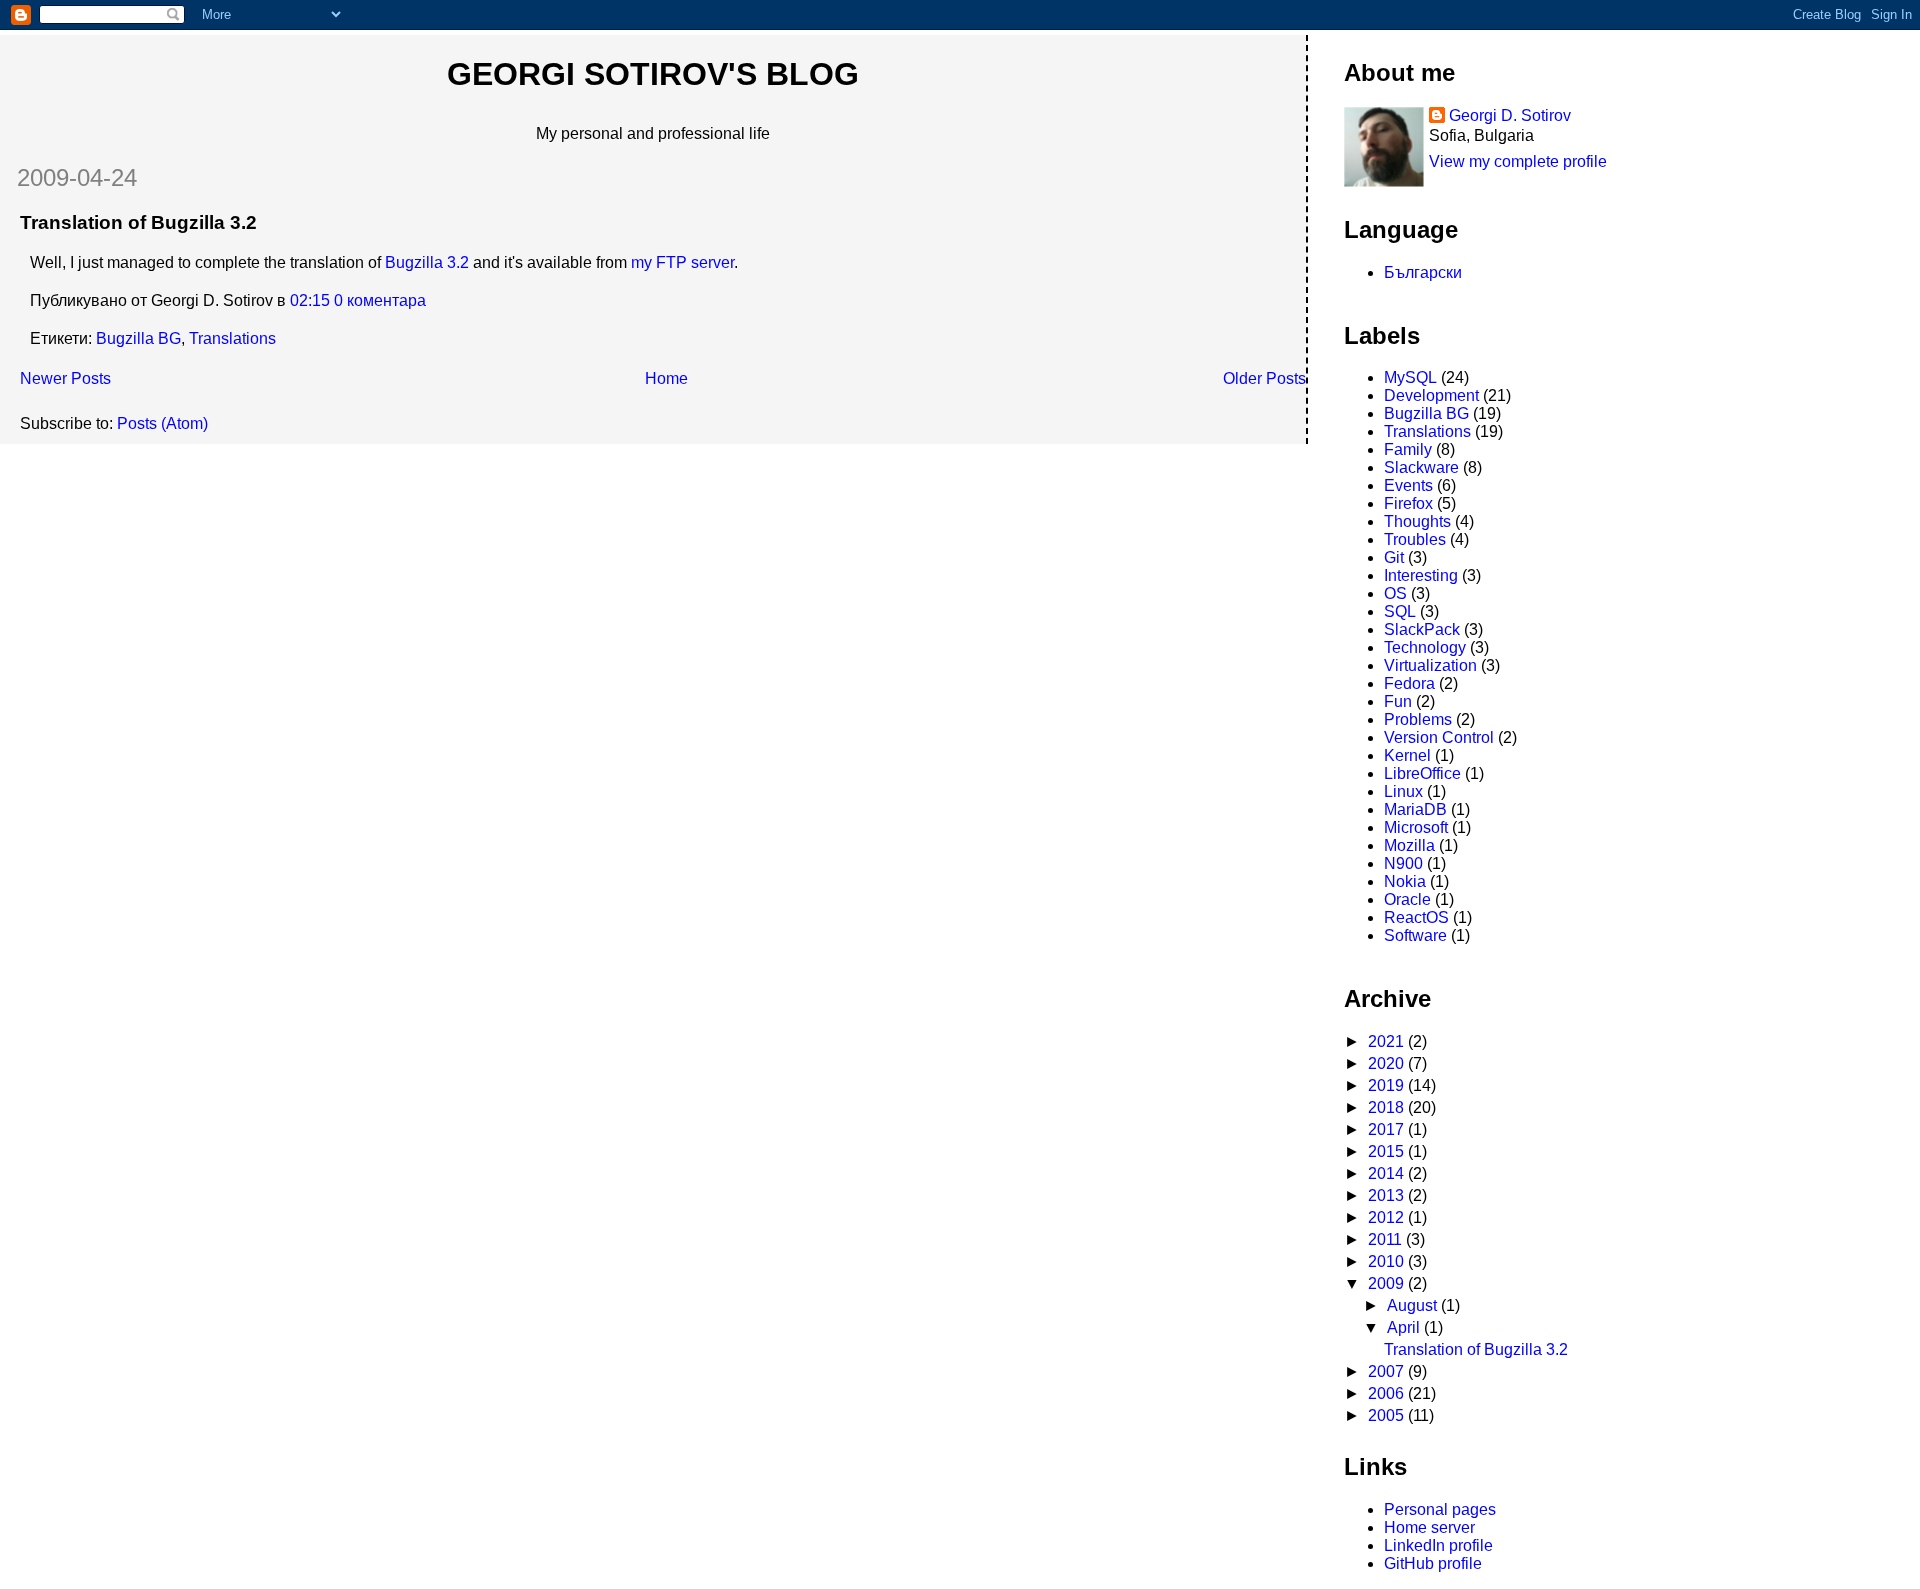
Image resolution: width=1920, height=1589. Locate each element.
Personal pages (1440, 1509)
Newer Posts (65, 378)
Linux (1403, 791)
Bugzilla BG (138, 338)
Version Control (1439, 737)
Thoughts (1417, 521)
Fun (1398, 701)
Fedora (1409, 683)
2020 (1388, 1063)
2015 (1388, 1151)
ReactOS (1416, 917)
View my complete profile (1518, 161)
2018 (1388, 1107)
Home (666, 378)
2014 (1388, 1173)
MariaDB (1415, 809)
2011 (1387, 1239)
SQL (1400, 611)
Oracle (1407, 899)
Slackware (1421, 467)
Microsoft (1416, 827)
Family (1408, 449)
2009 (1388, 1283)
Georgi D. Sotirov (1510, 115)
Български (1423, 272)
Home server (1429, 1527)
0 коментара (380, 300)
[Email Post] (432, 300)
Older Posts (1264, 378)
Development (1431, 395)
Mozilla (1409, 845)
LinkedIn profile (1438, 1545)
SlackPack (1422, 629)
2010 (1388, 1261)
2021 (1388, 1041)
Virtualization (1430, 665)
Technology (1425, 647)
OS (1395, 593)
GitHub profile (1433, 1563)
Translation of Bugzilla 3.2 (138, 222)
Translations (232, 338)
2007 (1388, 1371)
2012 (1388, 1217)
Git (1394, 557)
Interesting (1421, 575)
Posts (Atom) (162, 423)
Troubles (1415, 539)
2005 (1388, 1415)
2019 (1388, 1085)
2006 (1388, 1393)
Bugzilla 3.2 (427, 262)
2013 (1388, 1195)
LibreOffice (1422, 773)
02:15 (310, 300)
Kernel (1407, 755)
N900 (1403, 863)
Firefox (1408, 503)
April (1405, 1327)
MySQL (1410, 377)
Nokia (1405, 881)
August (1414, 1305)
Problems (1418, 719)
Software (1415, 935)
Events (1408, 485)
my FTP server (682, 262)
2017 (1388, 1129)
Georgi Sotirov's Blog (653, 74)
